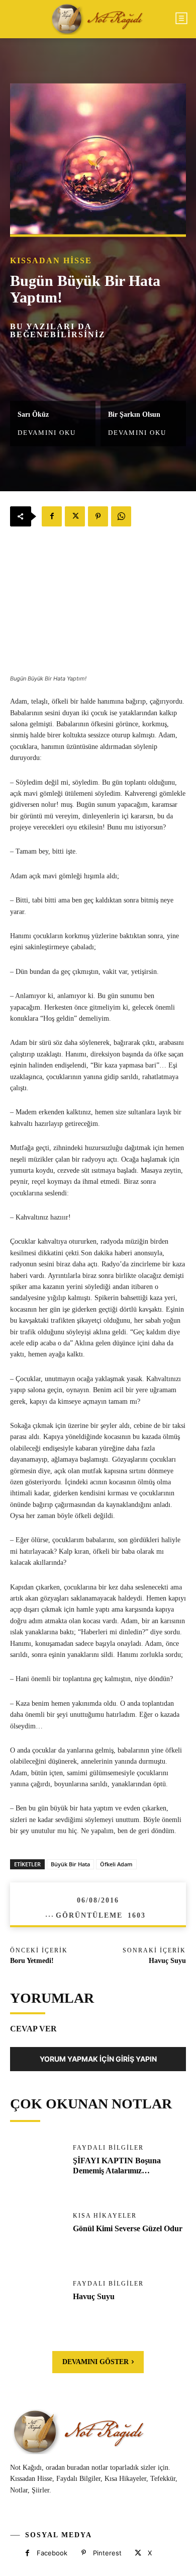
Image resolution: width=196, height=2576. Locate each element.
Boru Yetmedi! (32, 1961)
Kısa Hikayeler (105, 2216)
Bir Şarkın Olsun (134, 415)
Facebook (52, 2553)
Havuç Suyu (167, 1961)
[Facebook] (52, 516)
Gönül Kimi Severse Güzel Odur (128, 2228)
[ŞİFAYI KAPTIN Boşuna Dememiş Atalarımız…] (36, 2169)
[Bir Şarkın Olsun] (143, 375)
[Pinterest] (98, 516)
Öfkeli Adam (116, 1864)
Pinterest (107, 2553)
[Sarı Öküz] (53, 375)
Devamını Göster (95, 2362)
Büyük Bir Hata (70, 1864)
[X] (75, 516)
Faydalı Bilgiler (108, 2148)
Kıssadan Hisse (51, 261)
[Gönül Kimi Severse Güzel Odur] (36, 2237)
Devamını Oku (47, 433)
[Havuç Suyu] (36, 2304)
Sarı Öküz (33, 415)
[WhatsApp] (121, 516)
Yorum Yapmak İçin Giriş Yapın (98, 2059)
